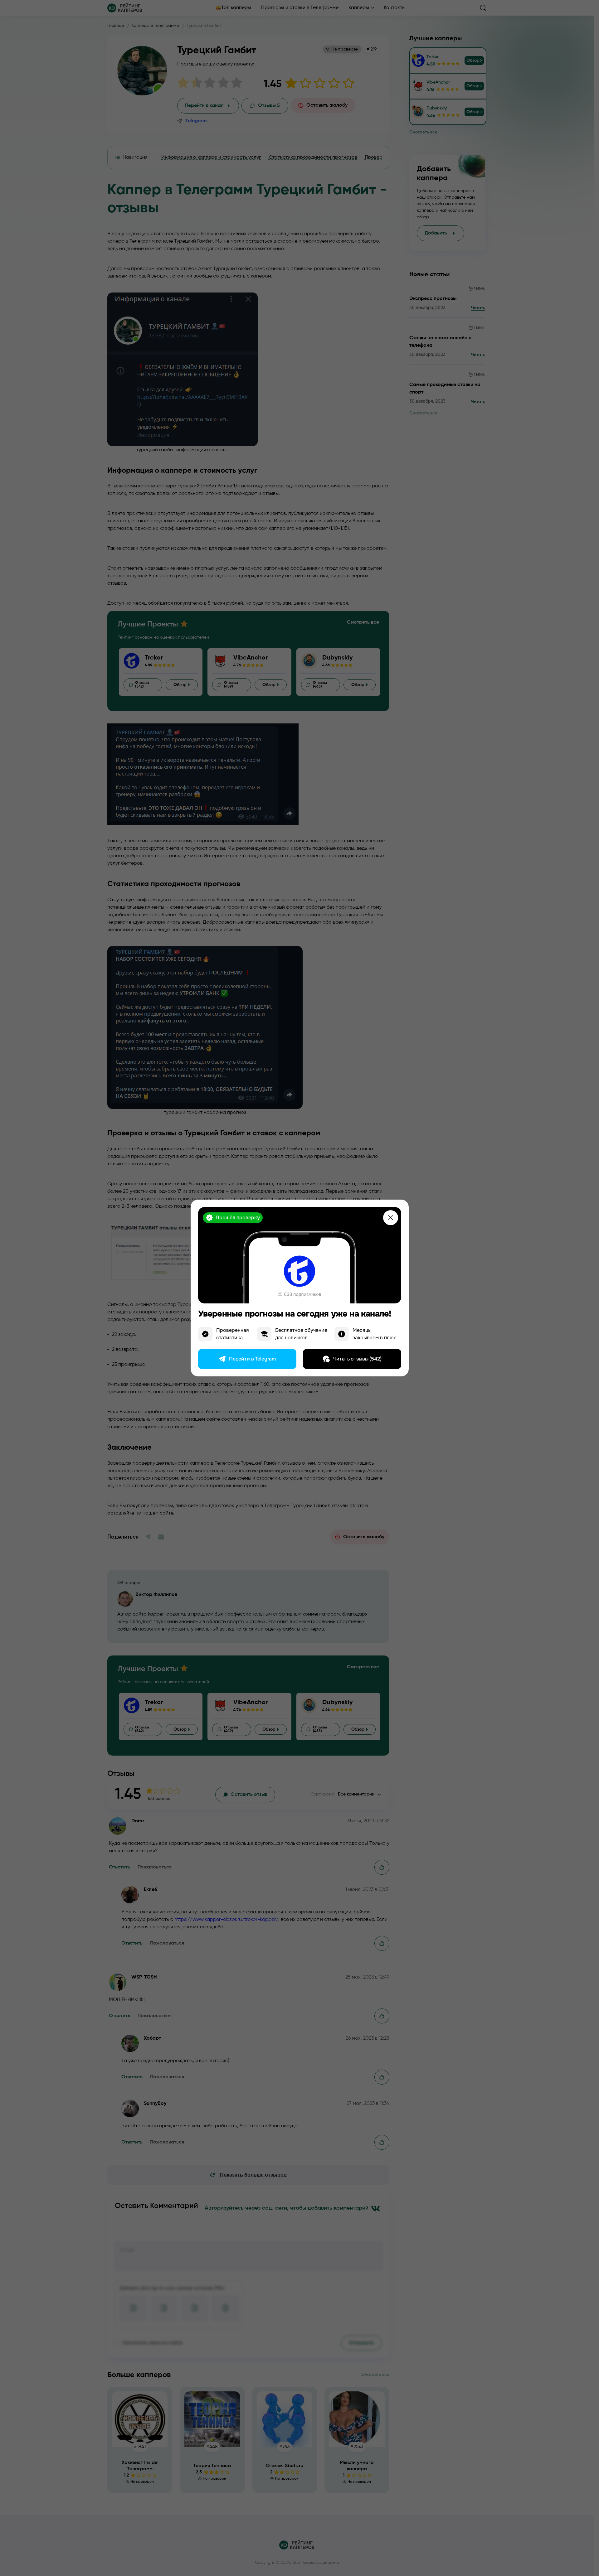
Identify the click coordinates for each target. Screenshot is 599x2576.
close (391, 1218)
